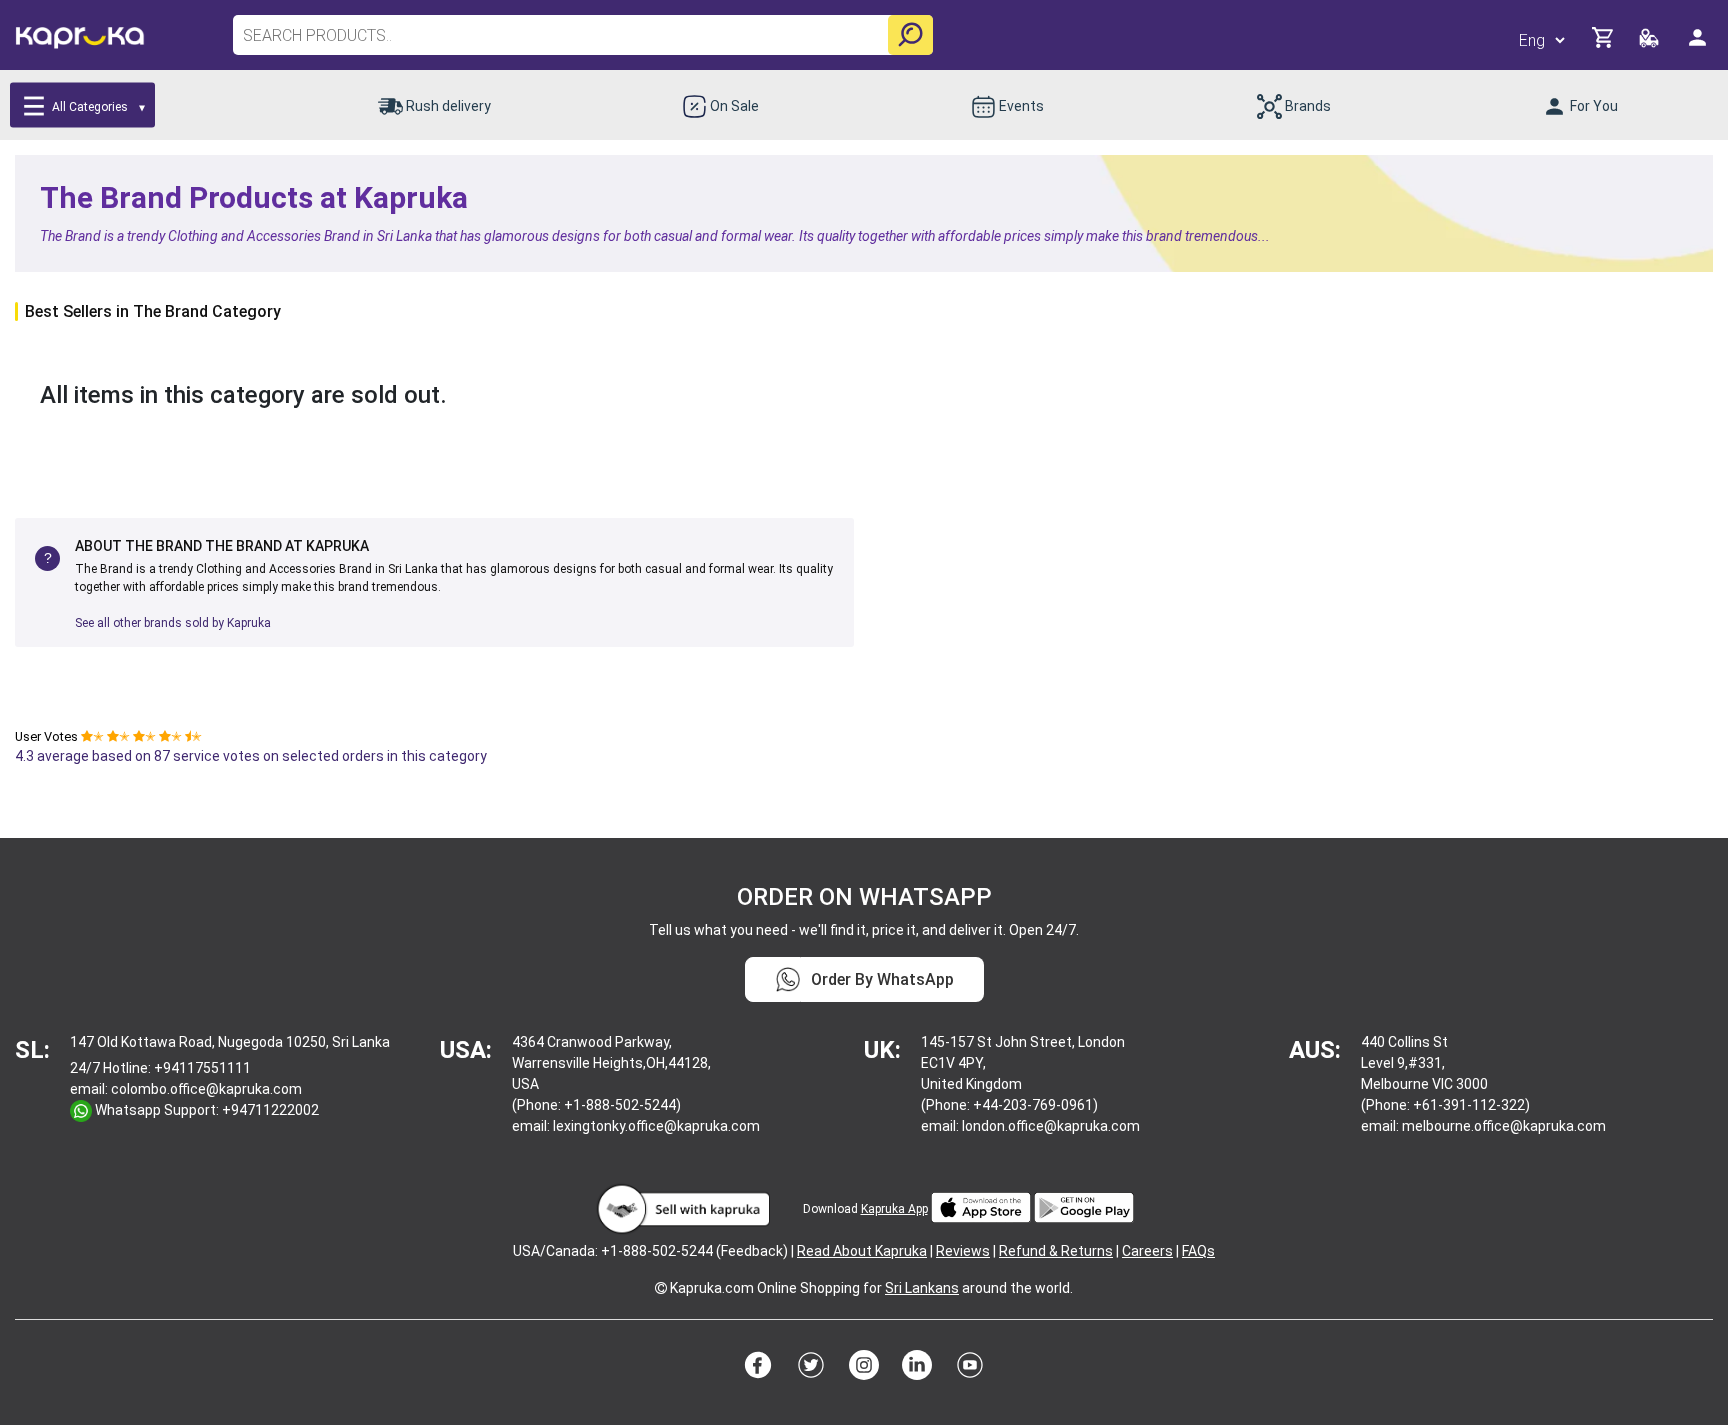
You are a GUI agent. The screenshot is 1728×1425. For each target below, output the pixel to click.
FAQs (1198, 1251)
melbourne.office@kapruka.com (1504, 1126)
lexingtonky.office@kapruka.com (656, 1126)
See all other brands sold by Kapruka (173, 623)
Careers (1147, 1251)
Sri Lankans (922, 1288)
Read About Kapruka (862, 1251)
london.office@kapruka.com (1051, 1126)
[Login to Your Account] (1699, 45)
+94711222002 (270, 1110)
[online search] (910, 35)
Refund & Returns (1056, 1251)
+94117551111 (202, 1068)
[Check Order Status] (1650, 43)
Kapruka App (894, 1209)
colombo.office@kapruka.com (206, 1089)
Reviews (963, 1251)
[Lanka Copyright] (661, 1288)
